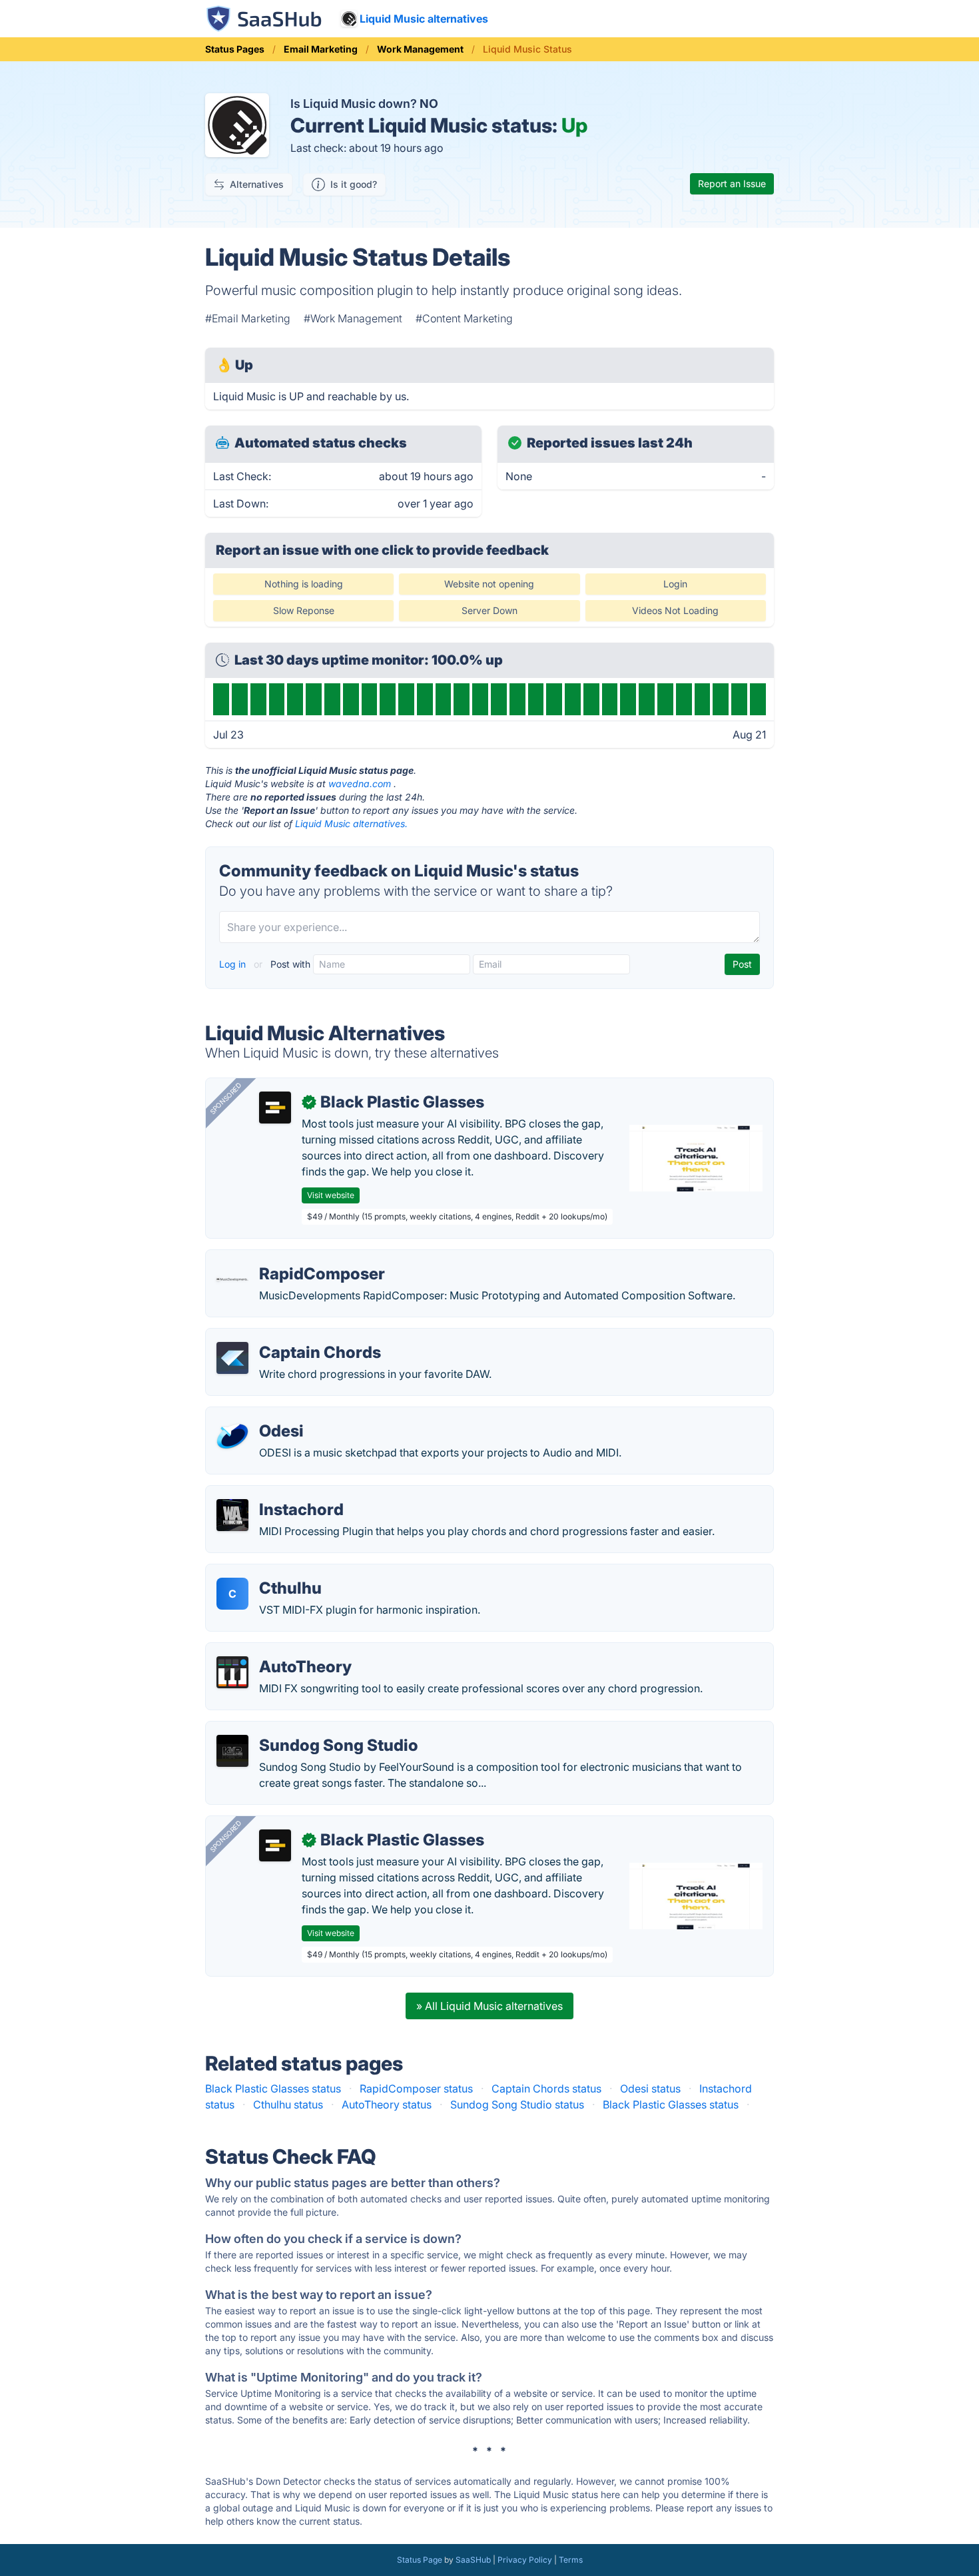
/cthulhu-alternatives (267, 1572)
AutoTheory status (387, 2104)
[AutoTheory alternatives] (232, 1672)
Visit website (331, 1195)
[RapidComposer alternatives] (232, 1279)
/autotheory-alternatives (276, 1651)
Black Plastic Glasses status (273, 2089)
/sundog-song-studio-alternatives (300, 1730)
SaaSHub (473, 2560)
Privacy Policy (525, 2560)
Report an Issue (732, 183)
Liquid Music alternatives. (351, 823)
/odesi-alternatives (263, 1415)
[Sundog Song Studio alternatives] (232, 1751)
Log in (234, 964)
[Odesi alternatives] (232, 1437)
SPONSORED (226, 1098)
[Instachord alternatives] (232, 1515)
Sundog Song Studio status (517, 2104)
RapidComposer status (416, 2089)
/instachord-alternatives (276, 1494)
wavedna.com (360, 784)
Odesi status (650, 2089)
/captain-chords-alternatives (287, 1337)
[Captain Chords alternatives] (232, 1358)
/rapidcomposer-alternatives (287, 1258)
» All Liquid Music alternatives (489, 2006)
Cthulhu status (288, 2104)
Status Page (420, 2560)
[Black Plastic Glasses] (275, 1108)
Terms (571, 2560)
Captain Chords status (546, 2089)
